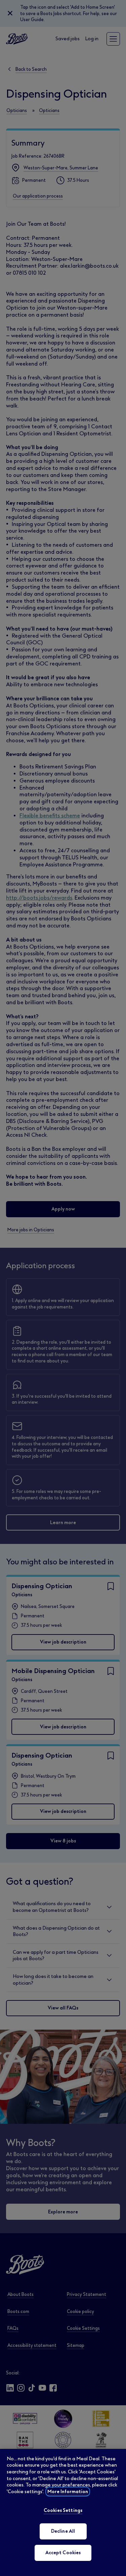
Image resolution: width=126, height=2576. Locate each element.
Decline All (63, 2531)
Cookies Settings (63, 2510)
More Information (68, 2492)
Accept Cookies (63, 2553)
